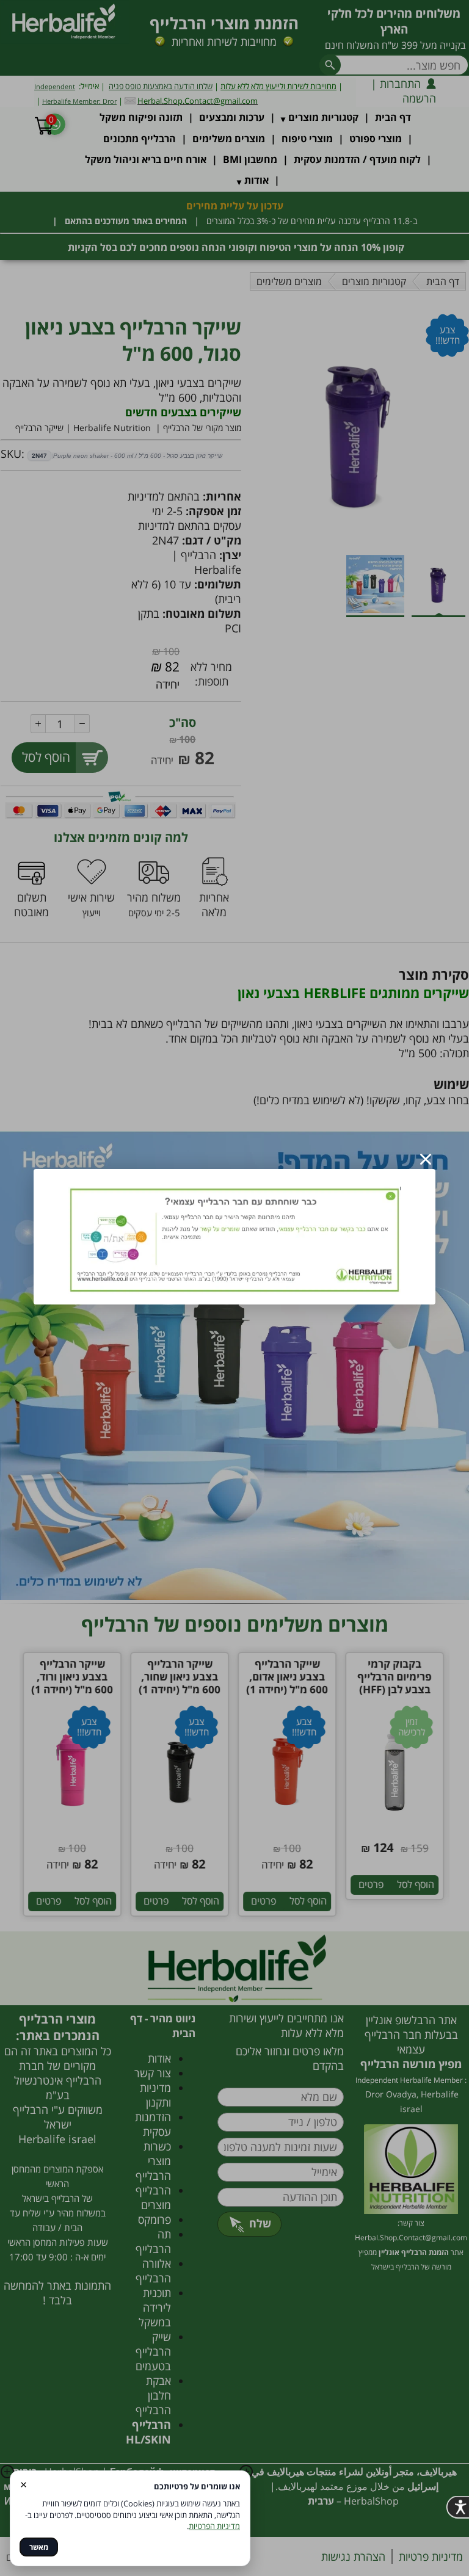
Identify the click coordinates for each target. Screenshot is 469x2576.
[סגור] (426, 1159)
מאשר (39, 2547)
